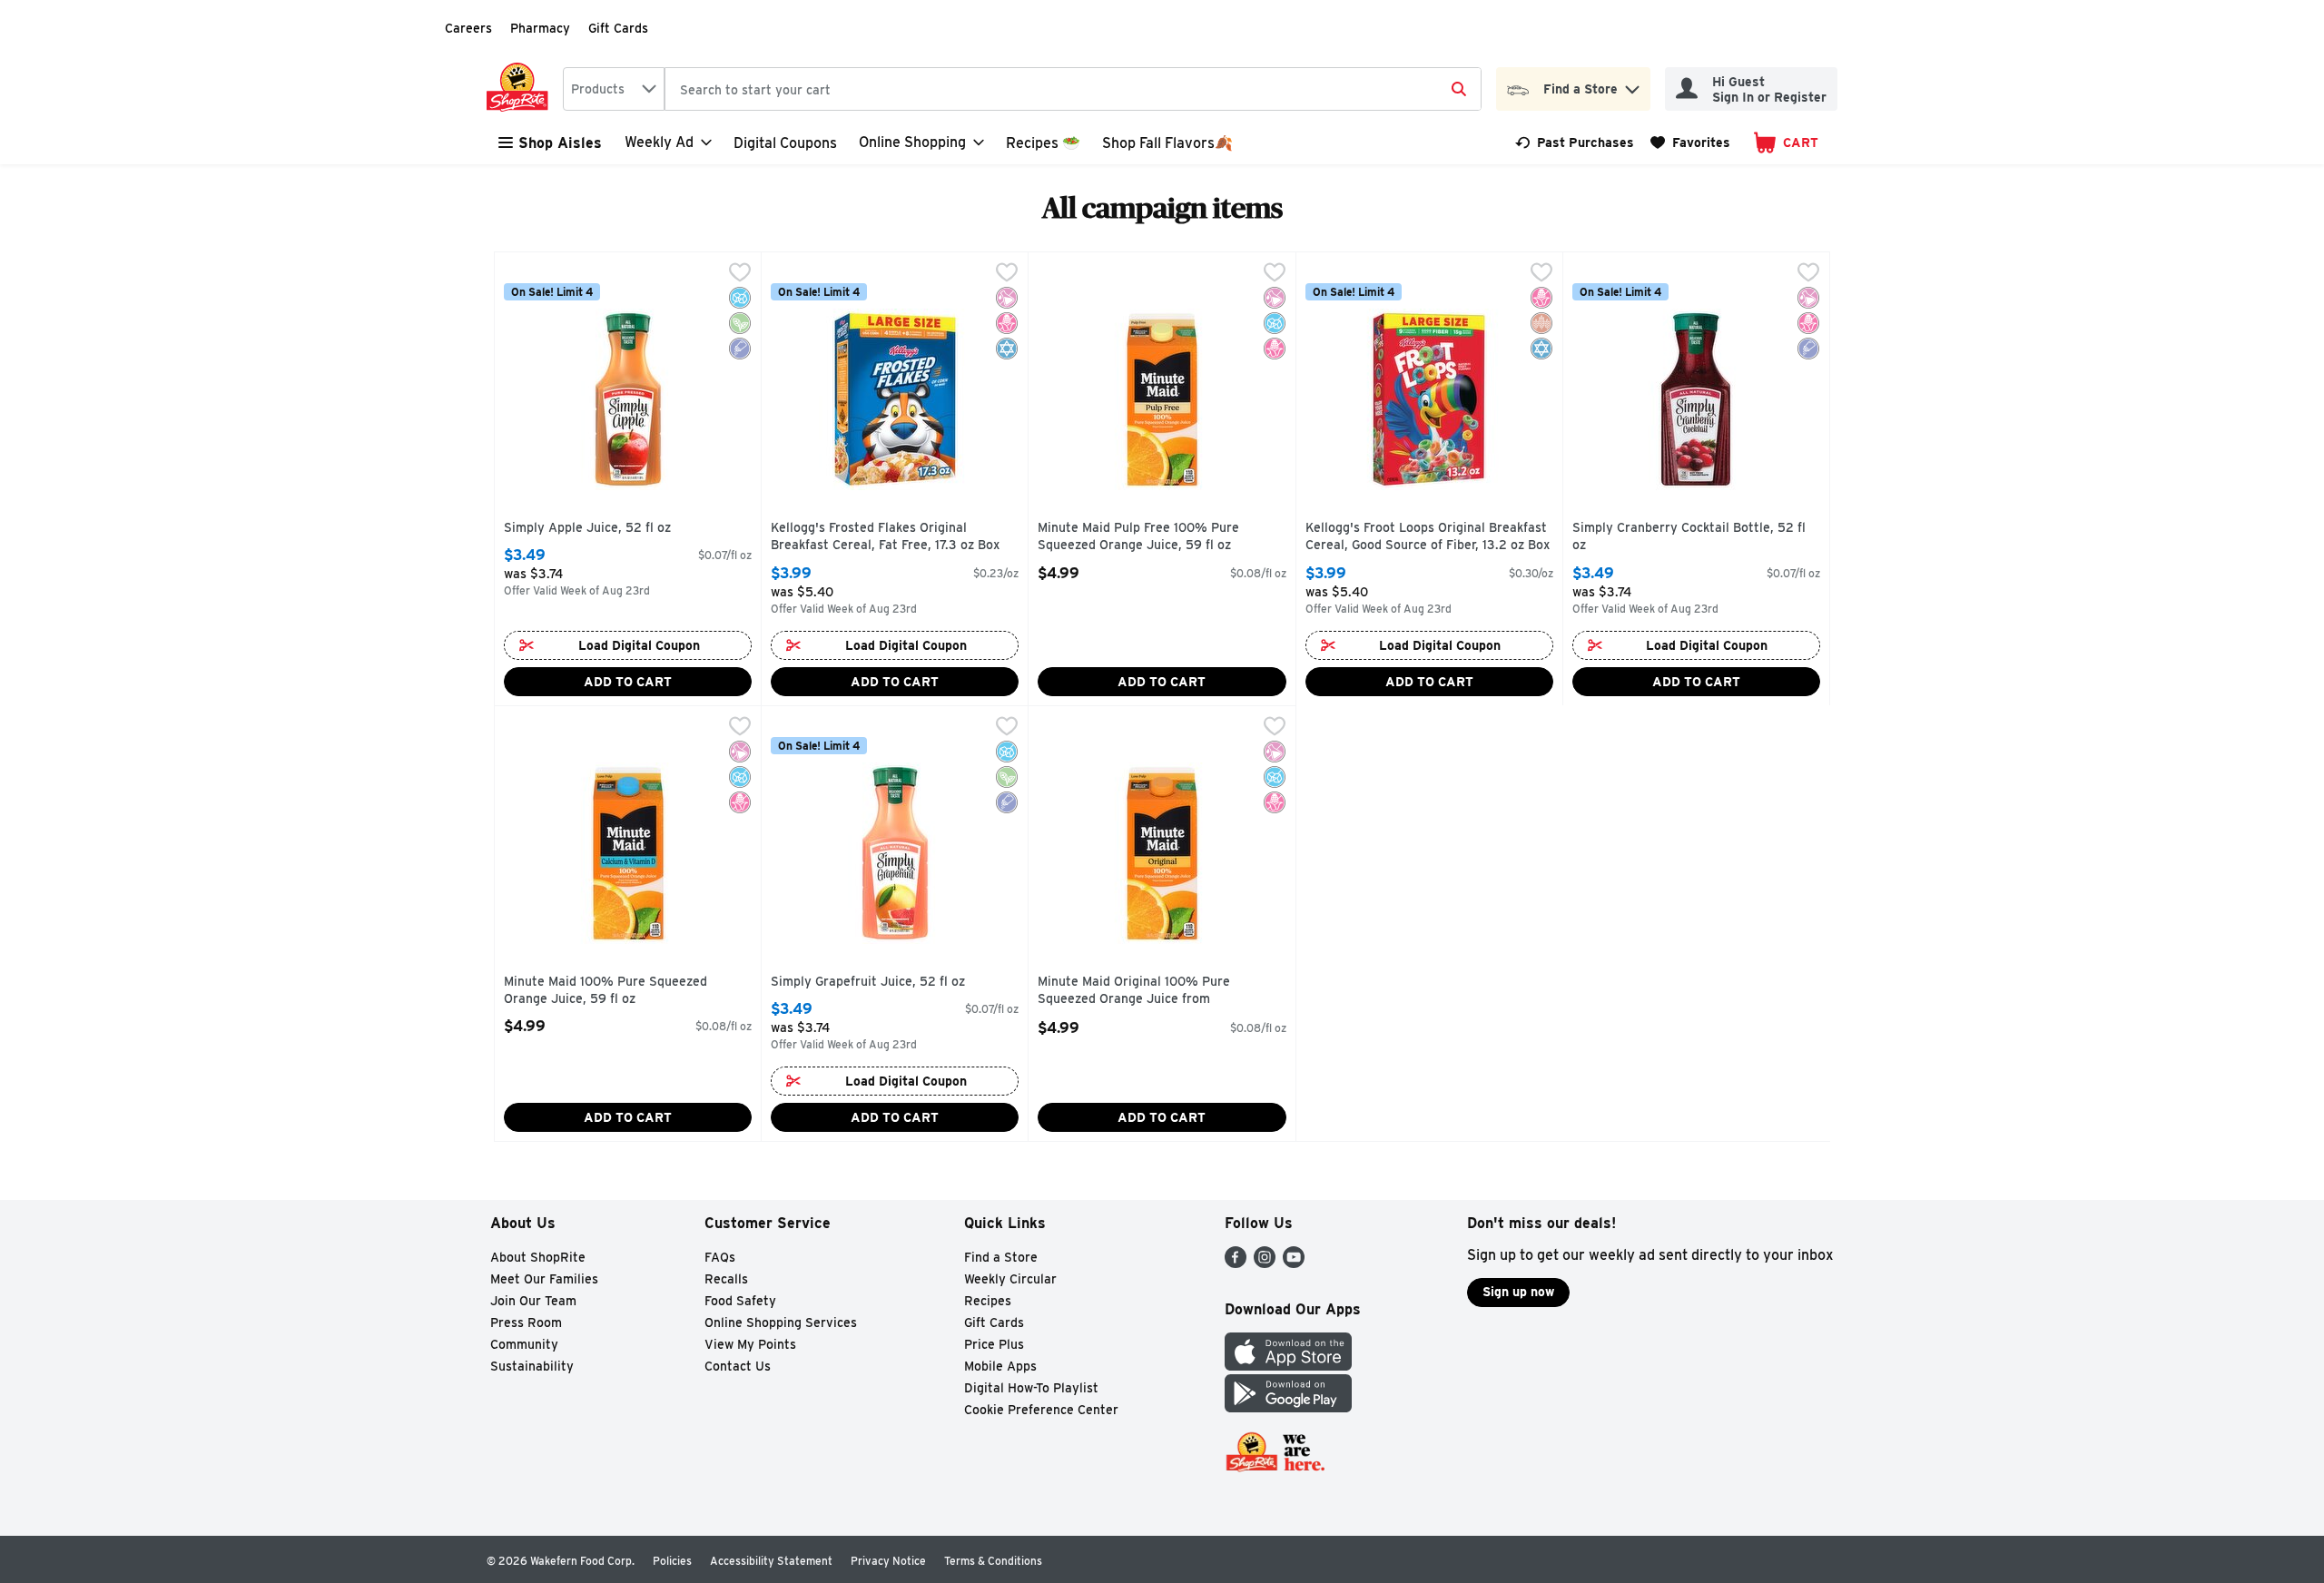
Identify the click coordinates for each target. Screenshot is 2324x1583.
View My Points (750, 1344)
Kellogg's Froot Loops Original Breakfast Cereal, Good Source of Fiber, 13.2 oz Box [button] (1428, 537)
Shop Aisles (560, 143)
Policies (672, 1561)
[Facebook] (1236, 1263)
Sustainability (532, 1366)
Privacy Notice (888, 1561)
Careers (468, 28)
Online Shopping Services (781, 1322)
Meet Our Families (544, 1279)
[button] (1632, 85)
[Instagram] (1265, 1263)
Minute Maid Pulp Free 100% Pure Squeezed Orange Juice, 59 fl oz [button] (1138, 537)
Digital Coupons (785, 143)
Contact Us (738, 1366)
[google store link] (1288, 1407)
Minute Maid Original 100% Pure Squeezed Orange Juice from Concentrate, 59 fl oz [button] (1134, 992)
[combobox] (614, 89)
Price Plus (994, 1344)
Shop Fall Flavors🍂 (1167, 143)
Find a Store (1001, 1257)
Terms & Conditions (993, 1561)
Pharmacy (540, 28)
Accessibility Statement (771, 1561)
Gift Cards (618, 28)
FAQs (720, 1257)
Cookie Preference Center (1041, 1410)
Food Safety (740, 1301)
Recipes (988, 1301)
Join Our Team (533, 1301)
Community (524, 1344)
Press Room (526, 1322)
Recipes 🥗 (1043, 143)
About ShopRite (538, 1257)
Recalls (726, 1279)
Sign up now (1518, 1292)
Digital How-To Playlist (1031, 1388)
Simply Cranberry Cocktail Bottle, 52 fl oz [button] (1689, 537)
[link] (1575, 143)
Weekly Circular (1010, 1279)
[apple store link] (1288, 1366)
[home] (521, 89)
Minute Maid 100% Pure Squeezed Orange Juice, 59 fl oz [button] (606, 991)
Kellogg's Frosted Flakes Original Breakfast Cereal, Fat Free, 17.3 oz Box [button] (885, 537)
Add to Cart (628, 682)
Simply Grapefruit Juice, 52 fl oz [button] (868, 982)
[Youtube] (1294, 1263)
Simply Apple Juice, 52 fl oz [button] (587, 528)
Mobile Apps (1000, 1366)
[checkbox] (740, 274)
